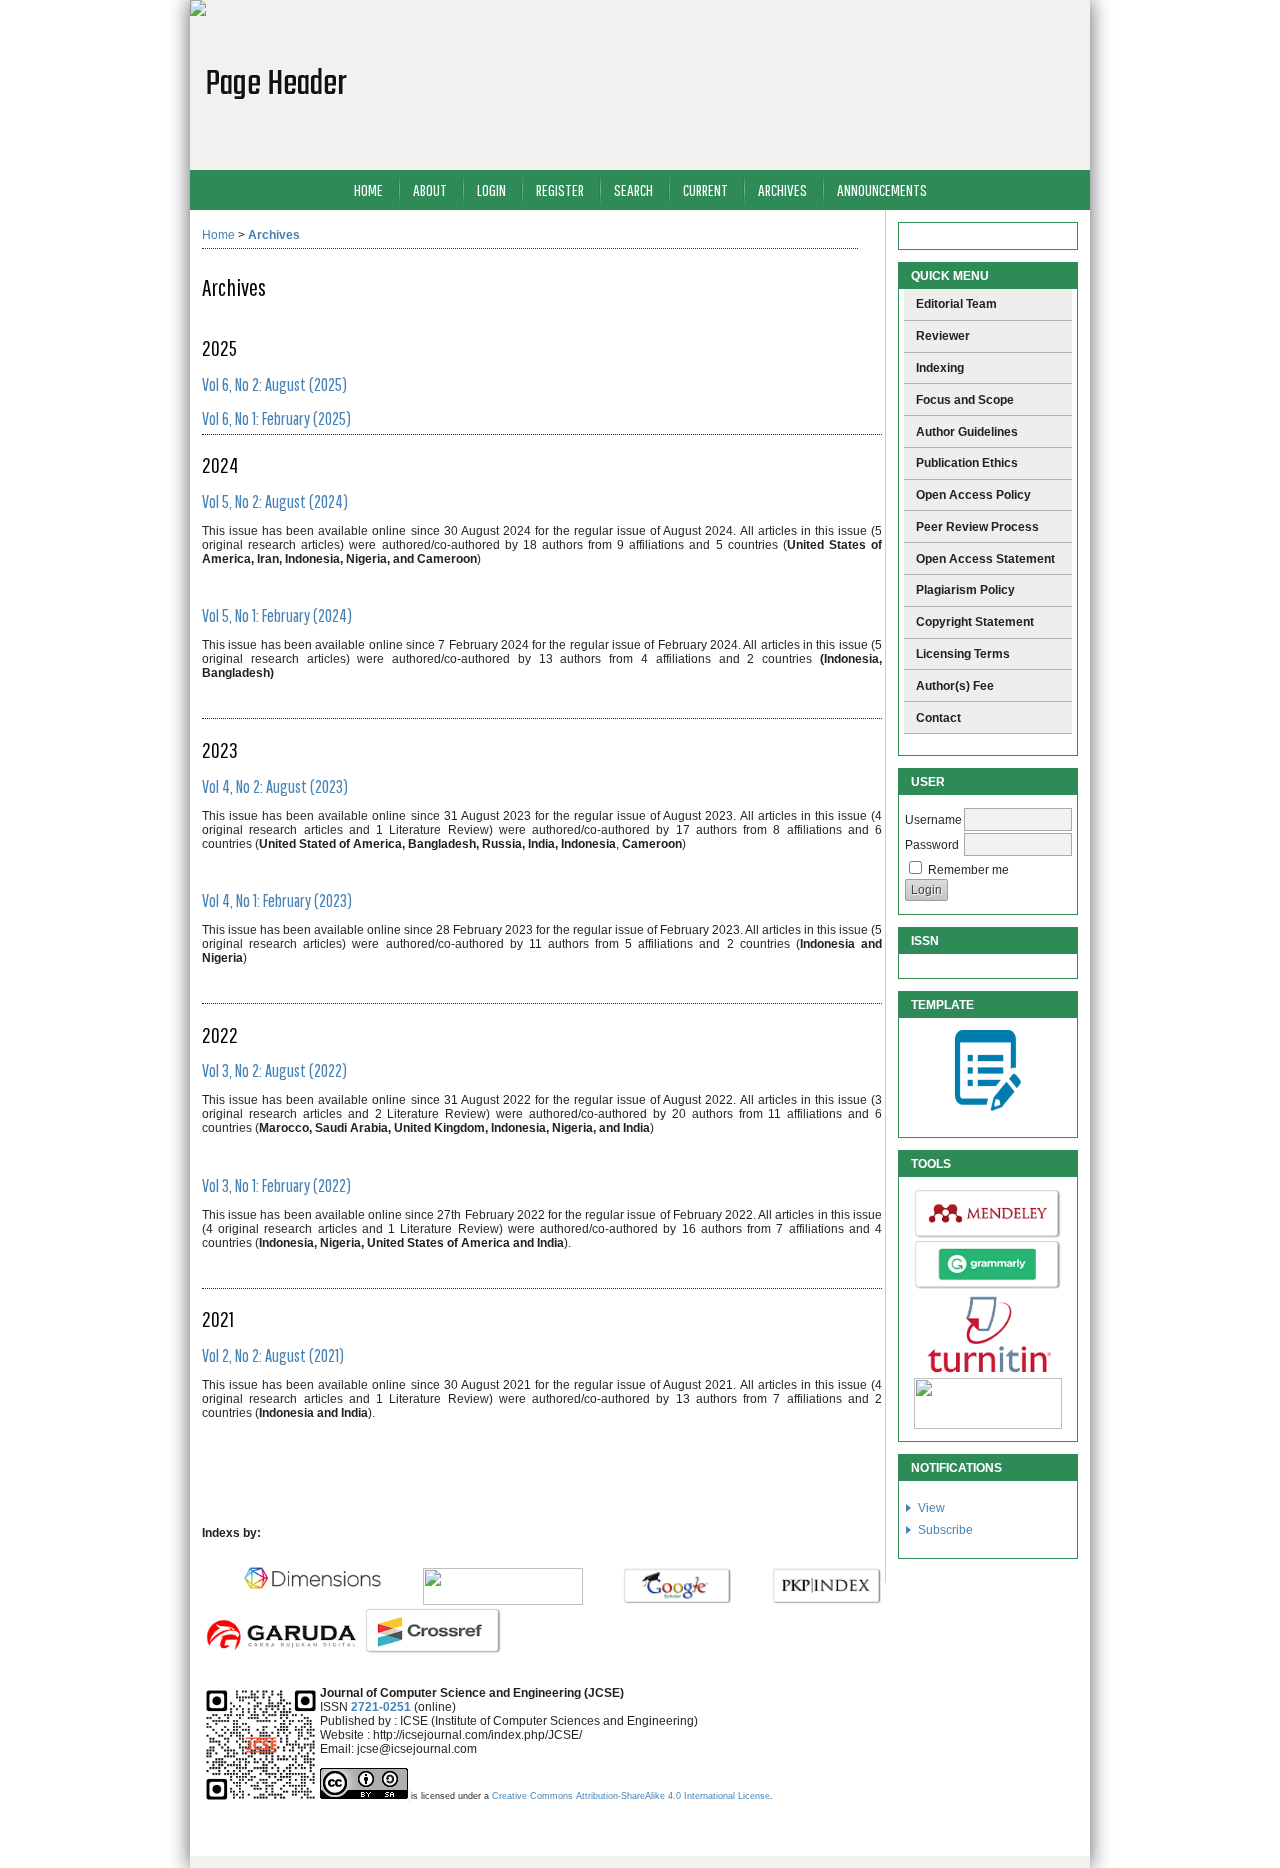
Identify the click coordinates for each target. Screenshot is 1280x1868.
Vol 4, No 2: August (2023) (275, 786)
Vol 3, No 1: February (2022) (276, 1185)
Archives (782, 189)
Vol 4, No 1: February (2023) (277, 900)
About (430, 189)
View (931, 1508)
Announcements (882, 189)
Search (633, 189)
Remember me (968, 870)
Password (932, 845)
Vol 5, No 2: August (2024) (275, 501)
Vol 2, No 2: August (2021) (273, 1355)
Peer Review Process (977, 527)
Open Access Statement (985, 559)
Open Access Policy (973, 495)
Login (491, 189)
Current (705, 189)
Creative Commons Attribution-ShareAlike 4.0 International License (631, 1796)
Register (560, 189)
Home (368, 189)
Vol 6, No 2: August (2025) (274, 384)
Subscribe (945, 1530)
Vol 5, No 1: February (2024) (277, 615)
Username (933, 820)
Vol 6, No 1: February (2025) (276, 418)
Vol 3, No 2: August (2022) (274, 1070)
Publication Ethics (967, 463)
